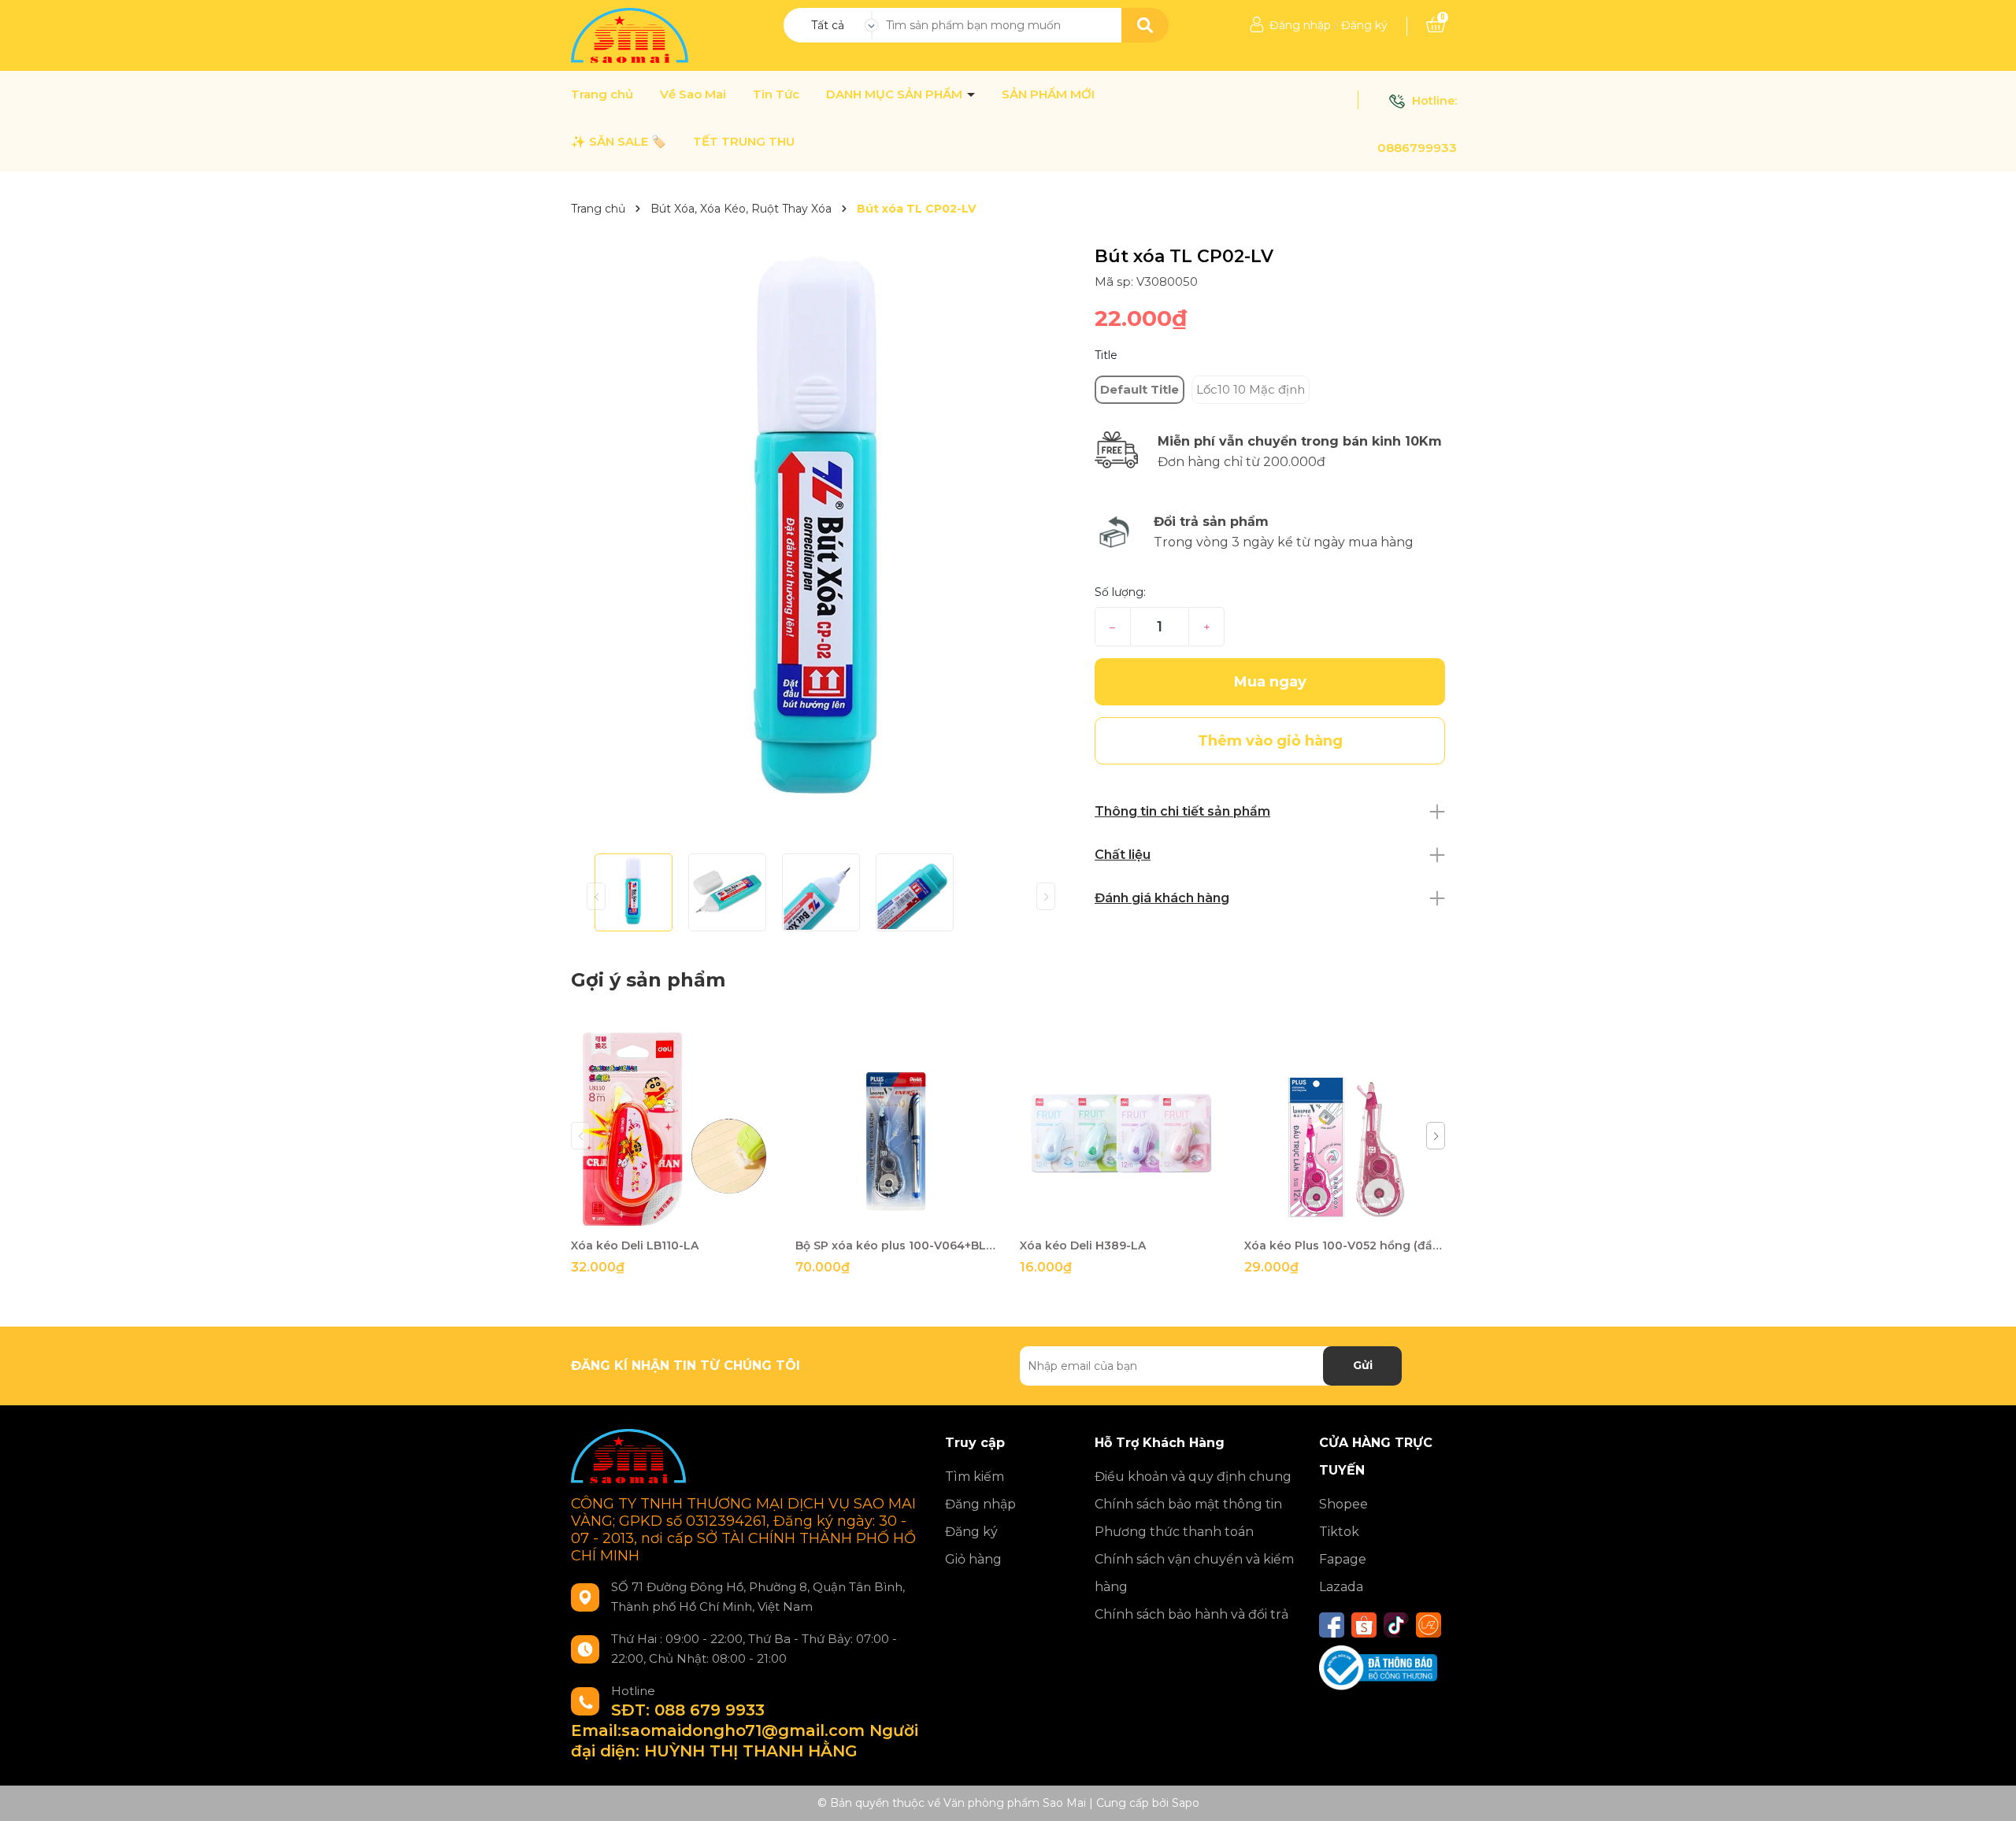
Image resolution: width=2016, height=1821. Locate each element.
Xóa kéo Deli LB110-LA (635, 1245)
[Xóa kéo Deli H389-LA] (1120, 1129)
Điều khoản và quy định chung (1193, 1477)
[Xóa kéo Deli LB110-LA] (671, 1129)
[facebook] (1332, 1625)
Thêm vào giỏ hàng (681, 1215)
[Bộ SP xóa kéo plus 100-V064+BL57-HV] (896, 1129)
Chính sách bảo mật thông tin (1188, 1504)
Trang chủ (602, 94)
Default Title (1140, 389)
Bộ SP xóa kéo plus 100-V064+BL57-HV (896, 1245)
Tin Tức (776, 94)
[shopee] (1364, 1625)
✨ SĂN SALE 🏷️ (619, 142)
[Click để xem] (821, 544)
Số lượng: (1120, 592)
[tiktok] (1396, 1625)
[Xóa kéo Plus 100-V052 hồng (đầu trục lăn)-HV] (1345, 1129)
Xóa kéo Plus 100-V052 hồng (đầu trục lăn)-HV (1345, 1245)
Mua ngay (1270, 682)
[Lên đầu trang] (1988, 1793)
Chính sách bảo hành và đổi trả (1191, 1614)
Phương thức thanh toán (1174, 1532)
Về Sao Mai (693, 94)
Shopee (1343, 1504)
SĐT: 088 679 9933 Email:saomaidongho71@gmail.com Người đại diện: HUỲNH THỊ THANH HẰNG (745, 1730)
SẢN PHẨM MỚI (1048, 94)
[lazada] (1429, 1625)
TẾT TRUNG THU (744, 142)
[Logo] (631, 35)
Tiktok (1339, 1532)
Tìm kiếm (975, 1477)
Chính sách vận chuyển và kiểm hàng (1194, 1573)
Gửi (1363, 1365)
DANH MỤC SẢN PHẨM (896, 94)
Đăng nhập (1300, 25)
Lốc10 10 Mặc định (1251, 389)
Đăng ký (1364, 25)
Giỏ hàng (973, 1559)
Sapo (1186, 1803)
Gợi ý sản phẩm (648, 980)
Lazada (1341, 1587)
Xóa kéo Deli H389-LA (1083, 1245)
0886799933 (1417, 148)
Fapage (1343, 1559)
